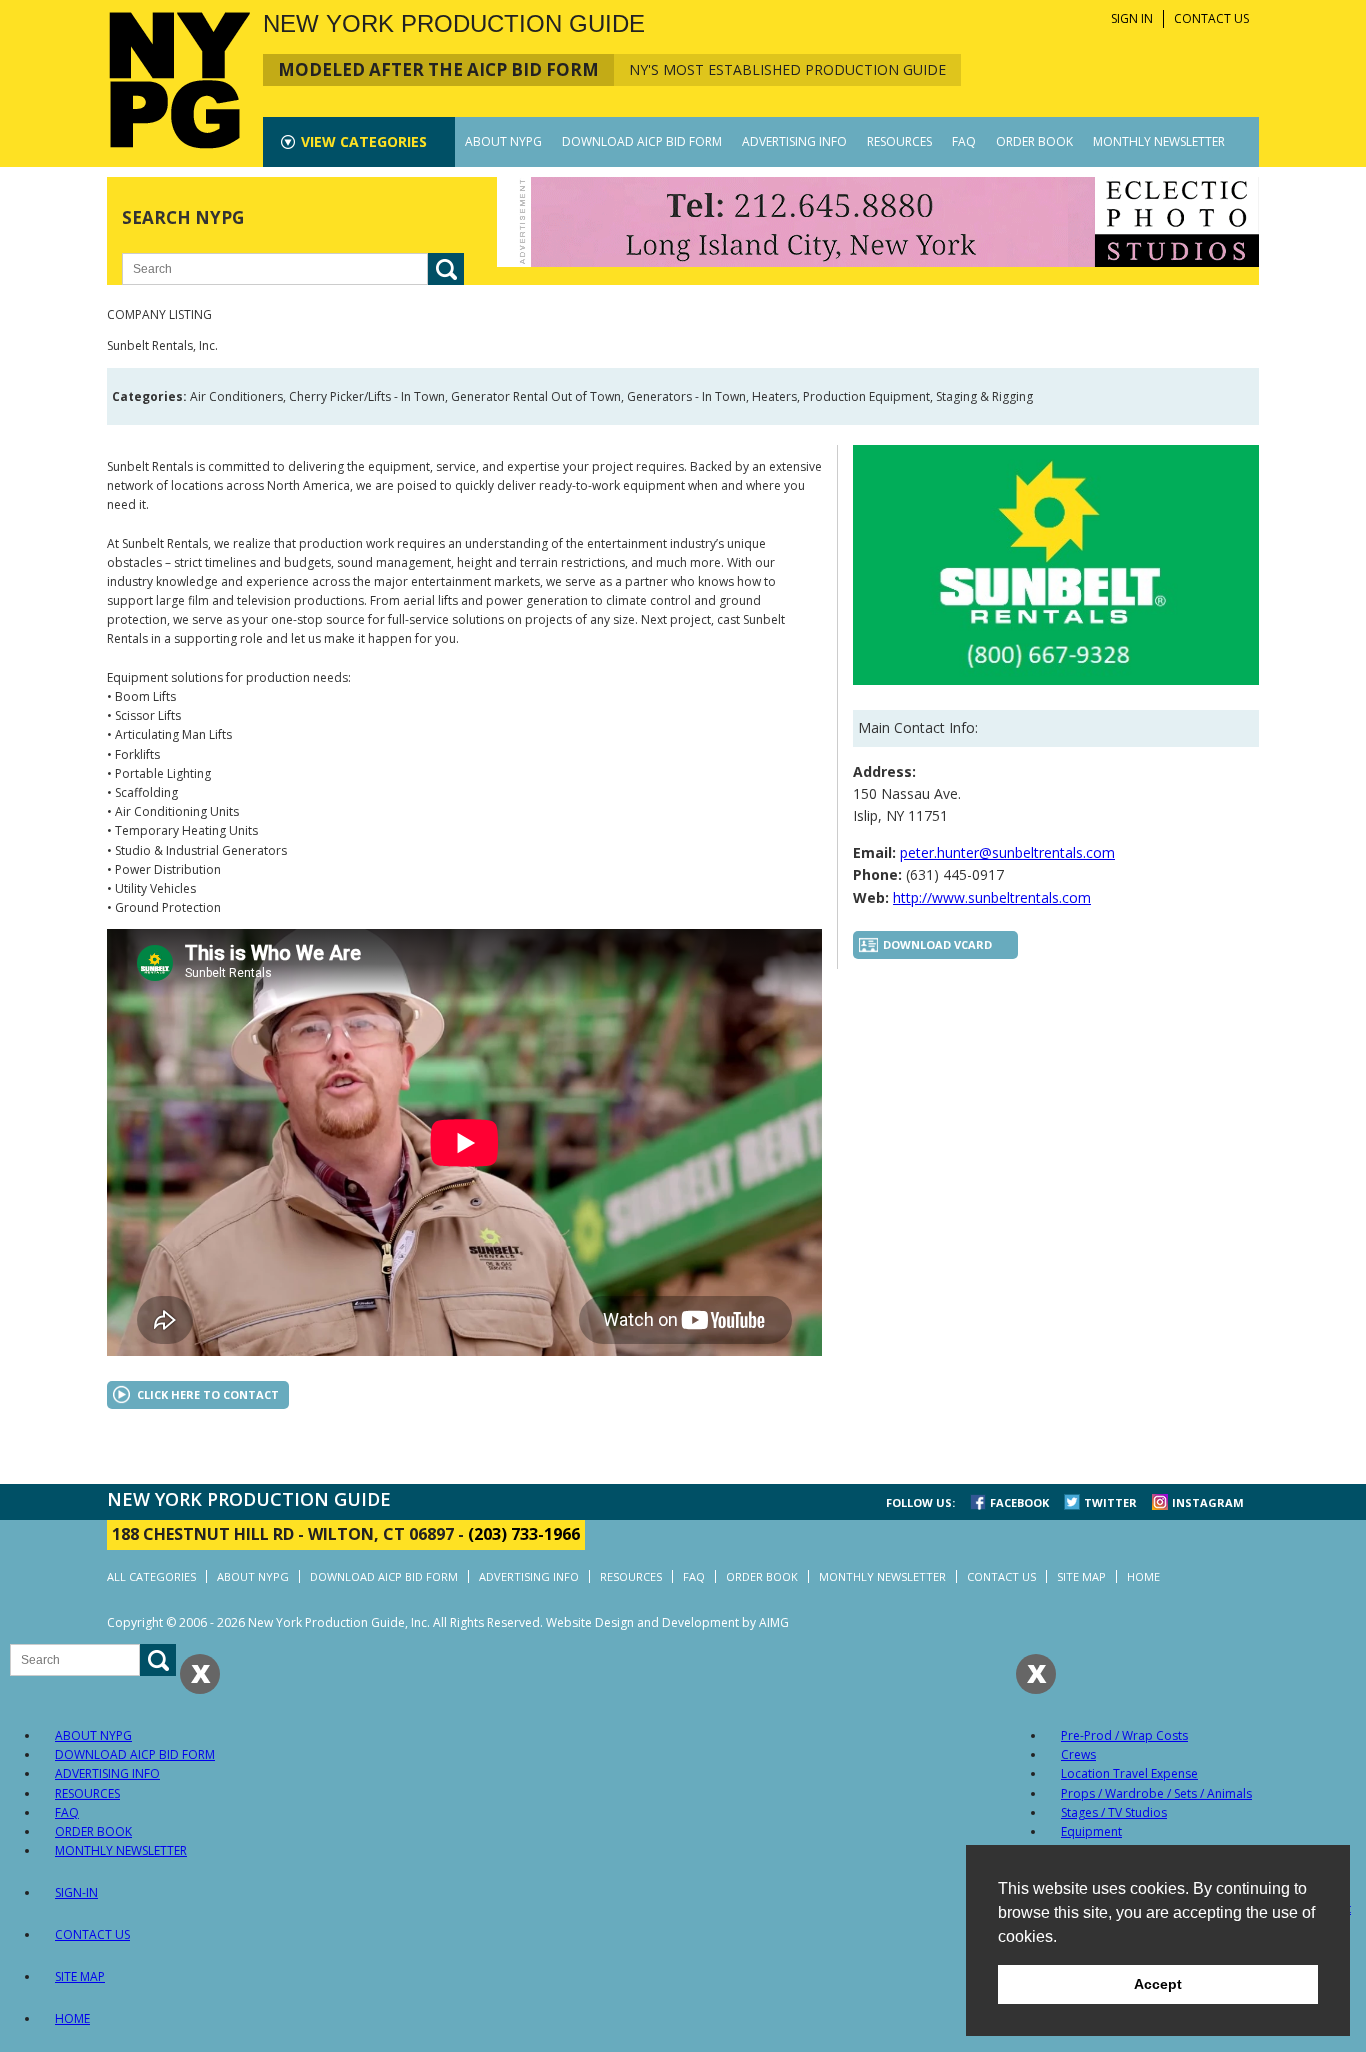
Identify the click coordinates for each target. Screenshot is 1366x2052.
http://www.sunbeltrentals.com (992, 897)
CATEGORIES (364, 141)
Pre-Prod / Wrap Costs (1124, 1735)
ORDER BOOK (1034, 141)
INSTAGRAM (1208, 1502)
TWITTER (1110, 1502)
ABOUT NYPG (503, 141)
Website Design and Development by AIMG (667, 1622)
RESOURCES (899, 141)
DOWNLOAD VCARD (937, 944)
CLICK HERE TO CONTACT (208, 1394)
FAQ (964, 141)
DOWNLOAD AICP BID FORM (642, 141)
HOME (1143, 1576)
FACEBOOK (1019, 1502)
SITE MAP (1081, 1576)
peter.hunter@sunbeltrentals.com (1007, 852)
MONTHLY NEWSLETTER (1159, 141)
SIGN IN (1132, 18)
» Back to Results (1200, 326)
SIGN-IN (76, 1892)
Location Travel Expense (1129, 1773)
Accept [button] (1158, 1984)
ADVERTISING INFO (794, 141)
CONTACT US (1211, 18)
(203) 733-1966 (524, 1534)
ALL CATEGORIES (151, 1576)
